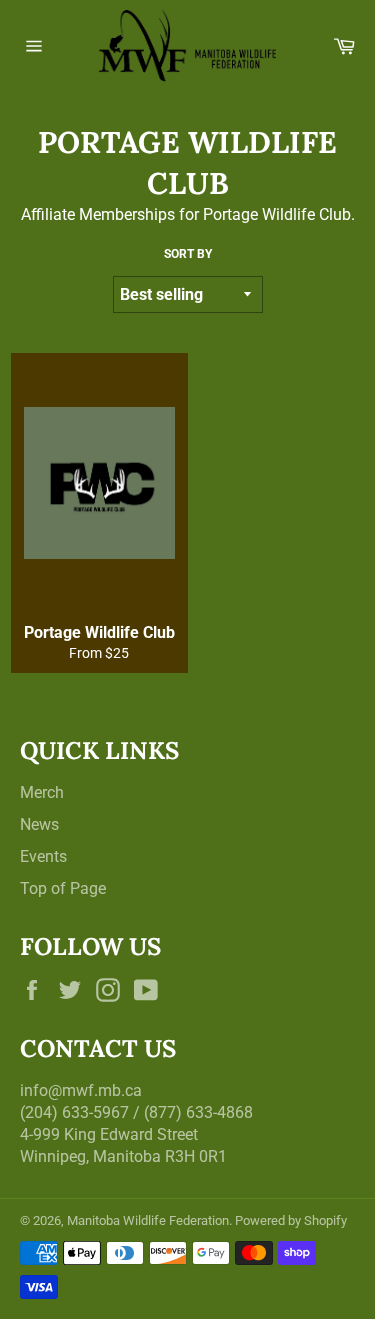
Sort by (188, 254)
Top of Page (63, 888)
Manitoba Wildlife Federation (148, 1220)
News (39, 824)
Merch (42, 792)
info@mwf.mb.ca (81, 1090)
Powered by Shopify (291, 1220)
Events (43, 856)
